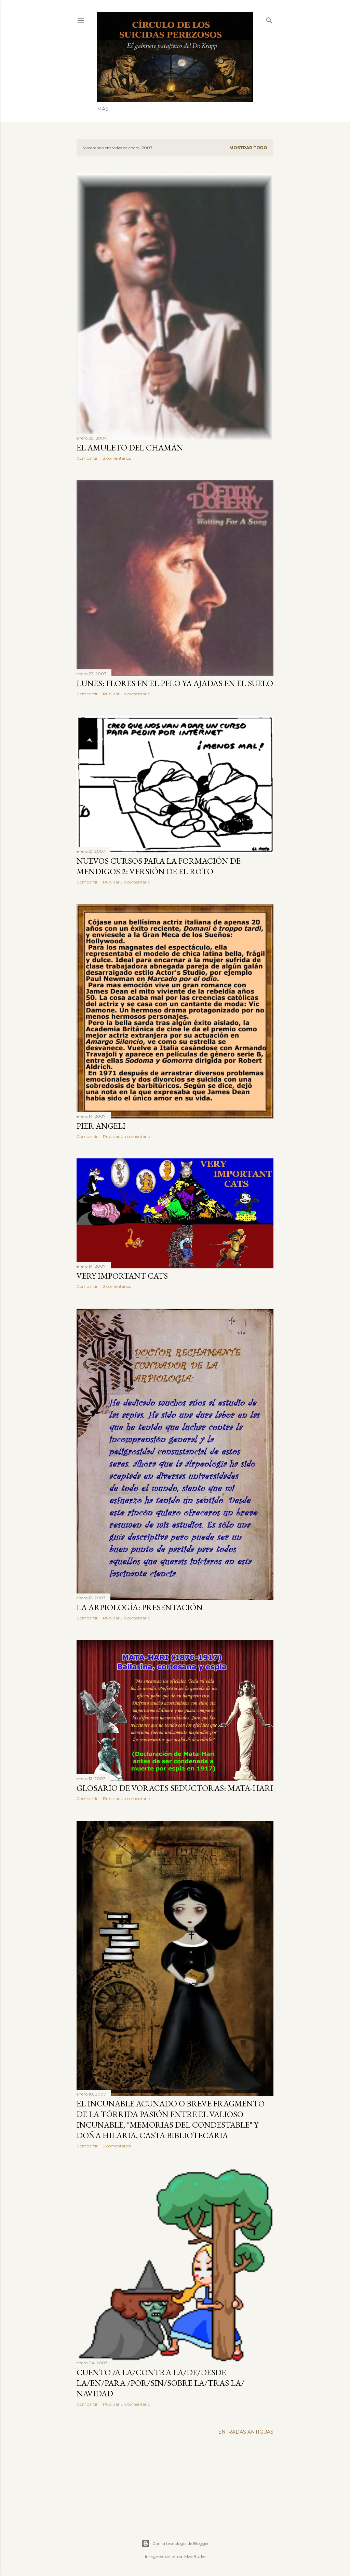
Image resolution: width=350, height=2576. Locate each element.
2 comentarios (117, 458)
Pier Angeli (101, 1126)
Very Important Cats (122, 1276)
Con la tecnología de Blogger (181, 2543)
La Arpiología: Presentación (140, 1607)
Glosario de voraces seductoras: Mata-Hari (175, 1788)
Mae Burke (195, 2556)
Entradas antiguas (246, 2432)
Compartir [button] (87, 458)
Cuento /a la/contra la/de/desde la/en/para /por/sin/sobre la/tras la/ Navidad (160, 2383)
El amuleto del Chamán (130, 448)
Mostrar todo (248, 148)
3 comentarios (117, 2146)
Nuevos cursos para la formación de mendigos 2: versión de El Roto (159, 866)
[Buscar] (269, 19)
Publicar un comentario (126, 694)
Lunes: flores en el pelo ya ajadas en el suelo (175, 683)
